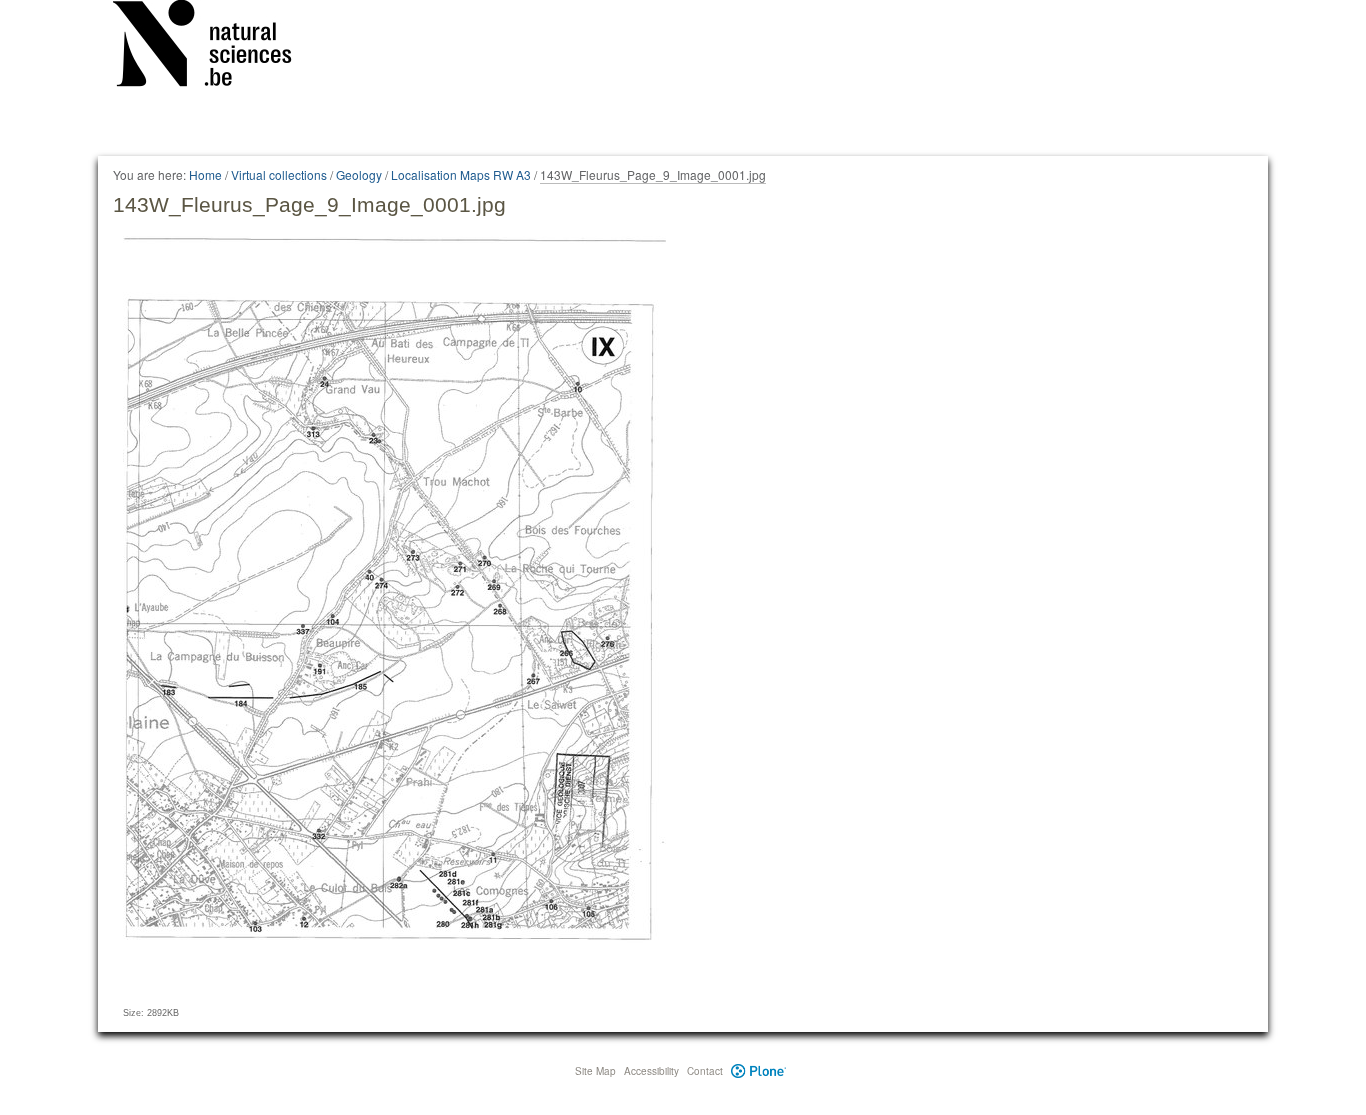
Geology (359, 174)
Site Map (595, 1071)
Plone (758, 1071)
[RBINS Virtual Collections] (215, 47)
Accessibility (651, 1071)
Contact (705, 1071)
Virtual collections (279, 174)
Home (205, 174)
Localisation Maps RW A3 (461, 174)
